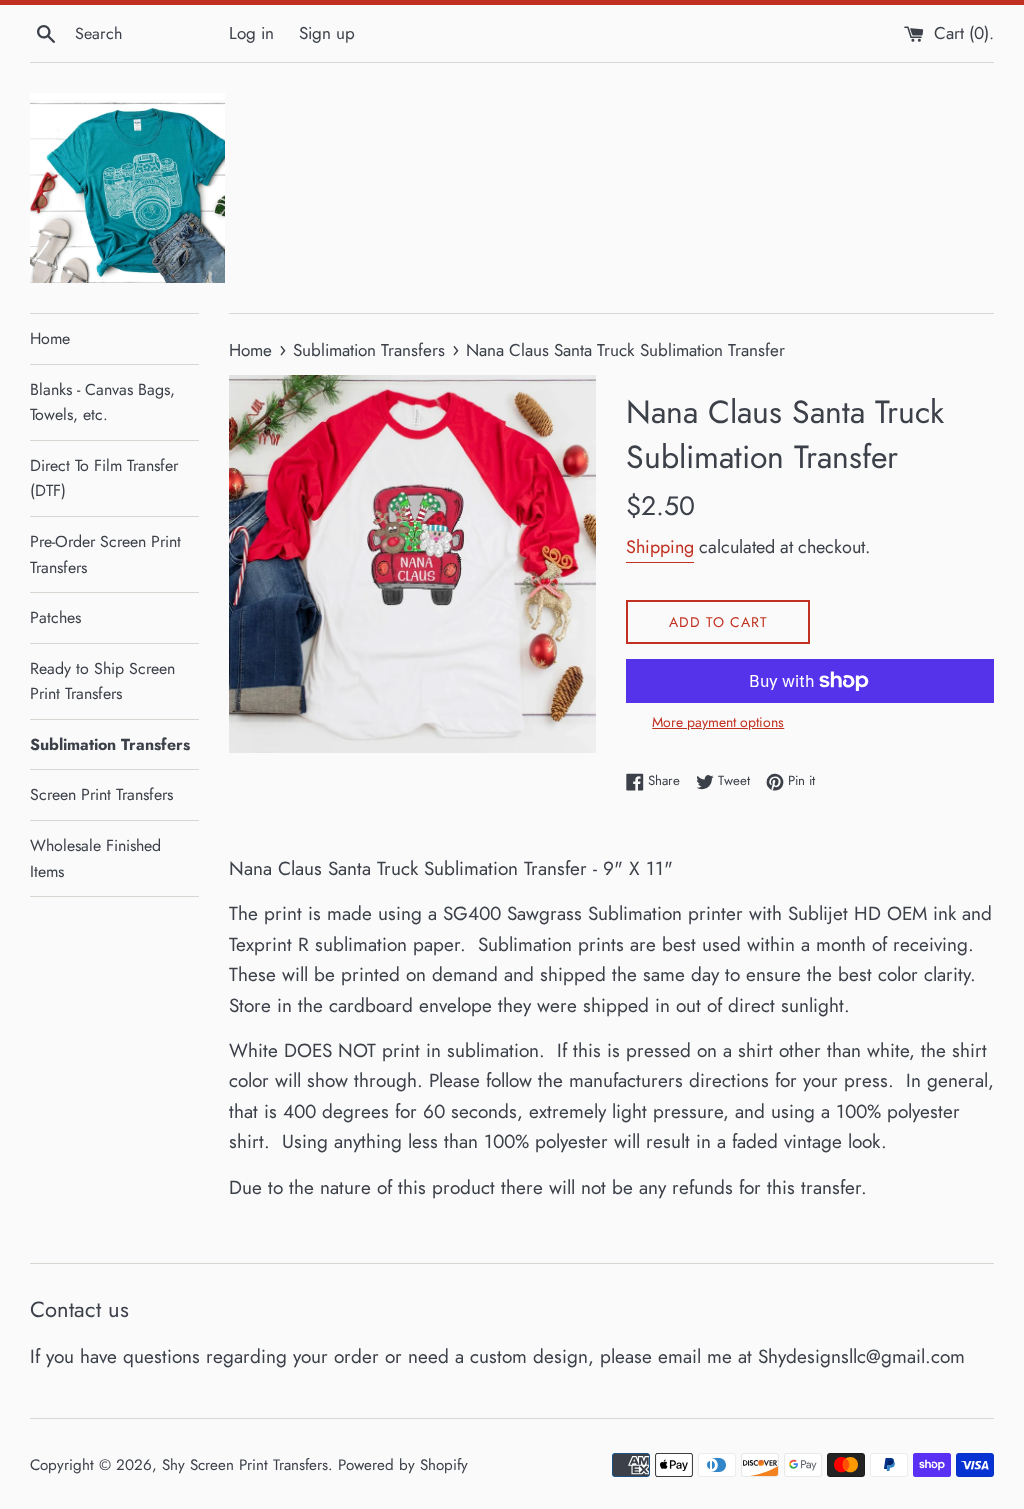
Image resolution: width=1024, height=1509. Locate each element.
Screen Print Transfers (101, 794)
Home (50, 338)
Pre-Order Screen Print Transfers (105, 554)
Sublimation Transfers (110, 744)
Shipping (660, 547)
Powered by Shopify (403, 1465)
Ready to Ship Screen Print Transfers (102, 681)
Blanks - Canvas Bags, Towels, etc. (102, 402)
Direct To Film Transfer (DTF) (104, 478)
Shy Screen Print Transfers (245, 1465)
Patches (55, 617)
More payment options (718, 722)
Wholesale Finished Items (95, 858)
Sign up (327, 33)
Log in (251, 33)
